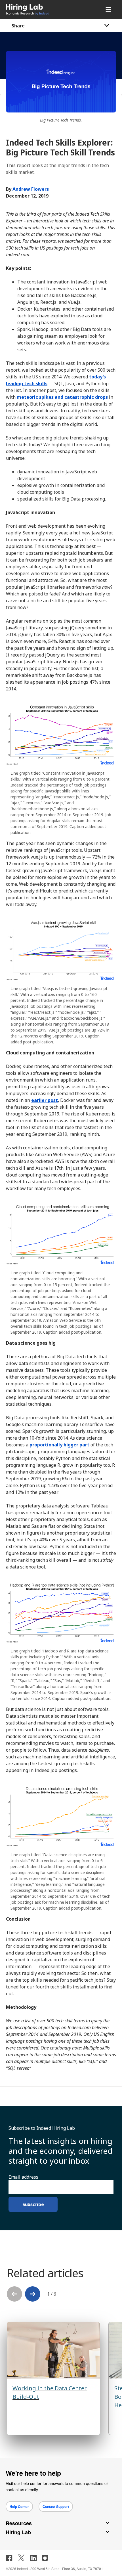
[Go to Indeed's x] (21, 2558)
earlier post (45, 1100)
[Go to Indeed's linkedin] (33, 2558)
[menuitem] (39, 9)
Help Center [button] (19, 2506)
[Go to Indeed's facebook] (9, 2558)
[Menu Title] (109, 9)
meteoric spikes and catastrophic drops (62, 397)
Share (18, 26)
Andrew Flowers (31, 189)
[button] (33, 2294)
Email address (23, 2177)
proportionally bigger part (59, 1445)
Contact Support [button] (56, 2506)
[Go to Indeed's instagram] (45, 2558)
